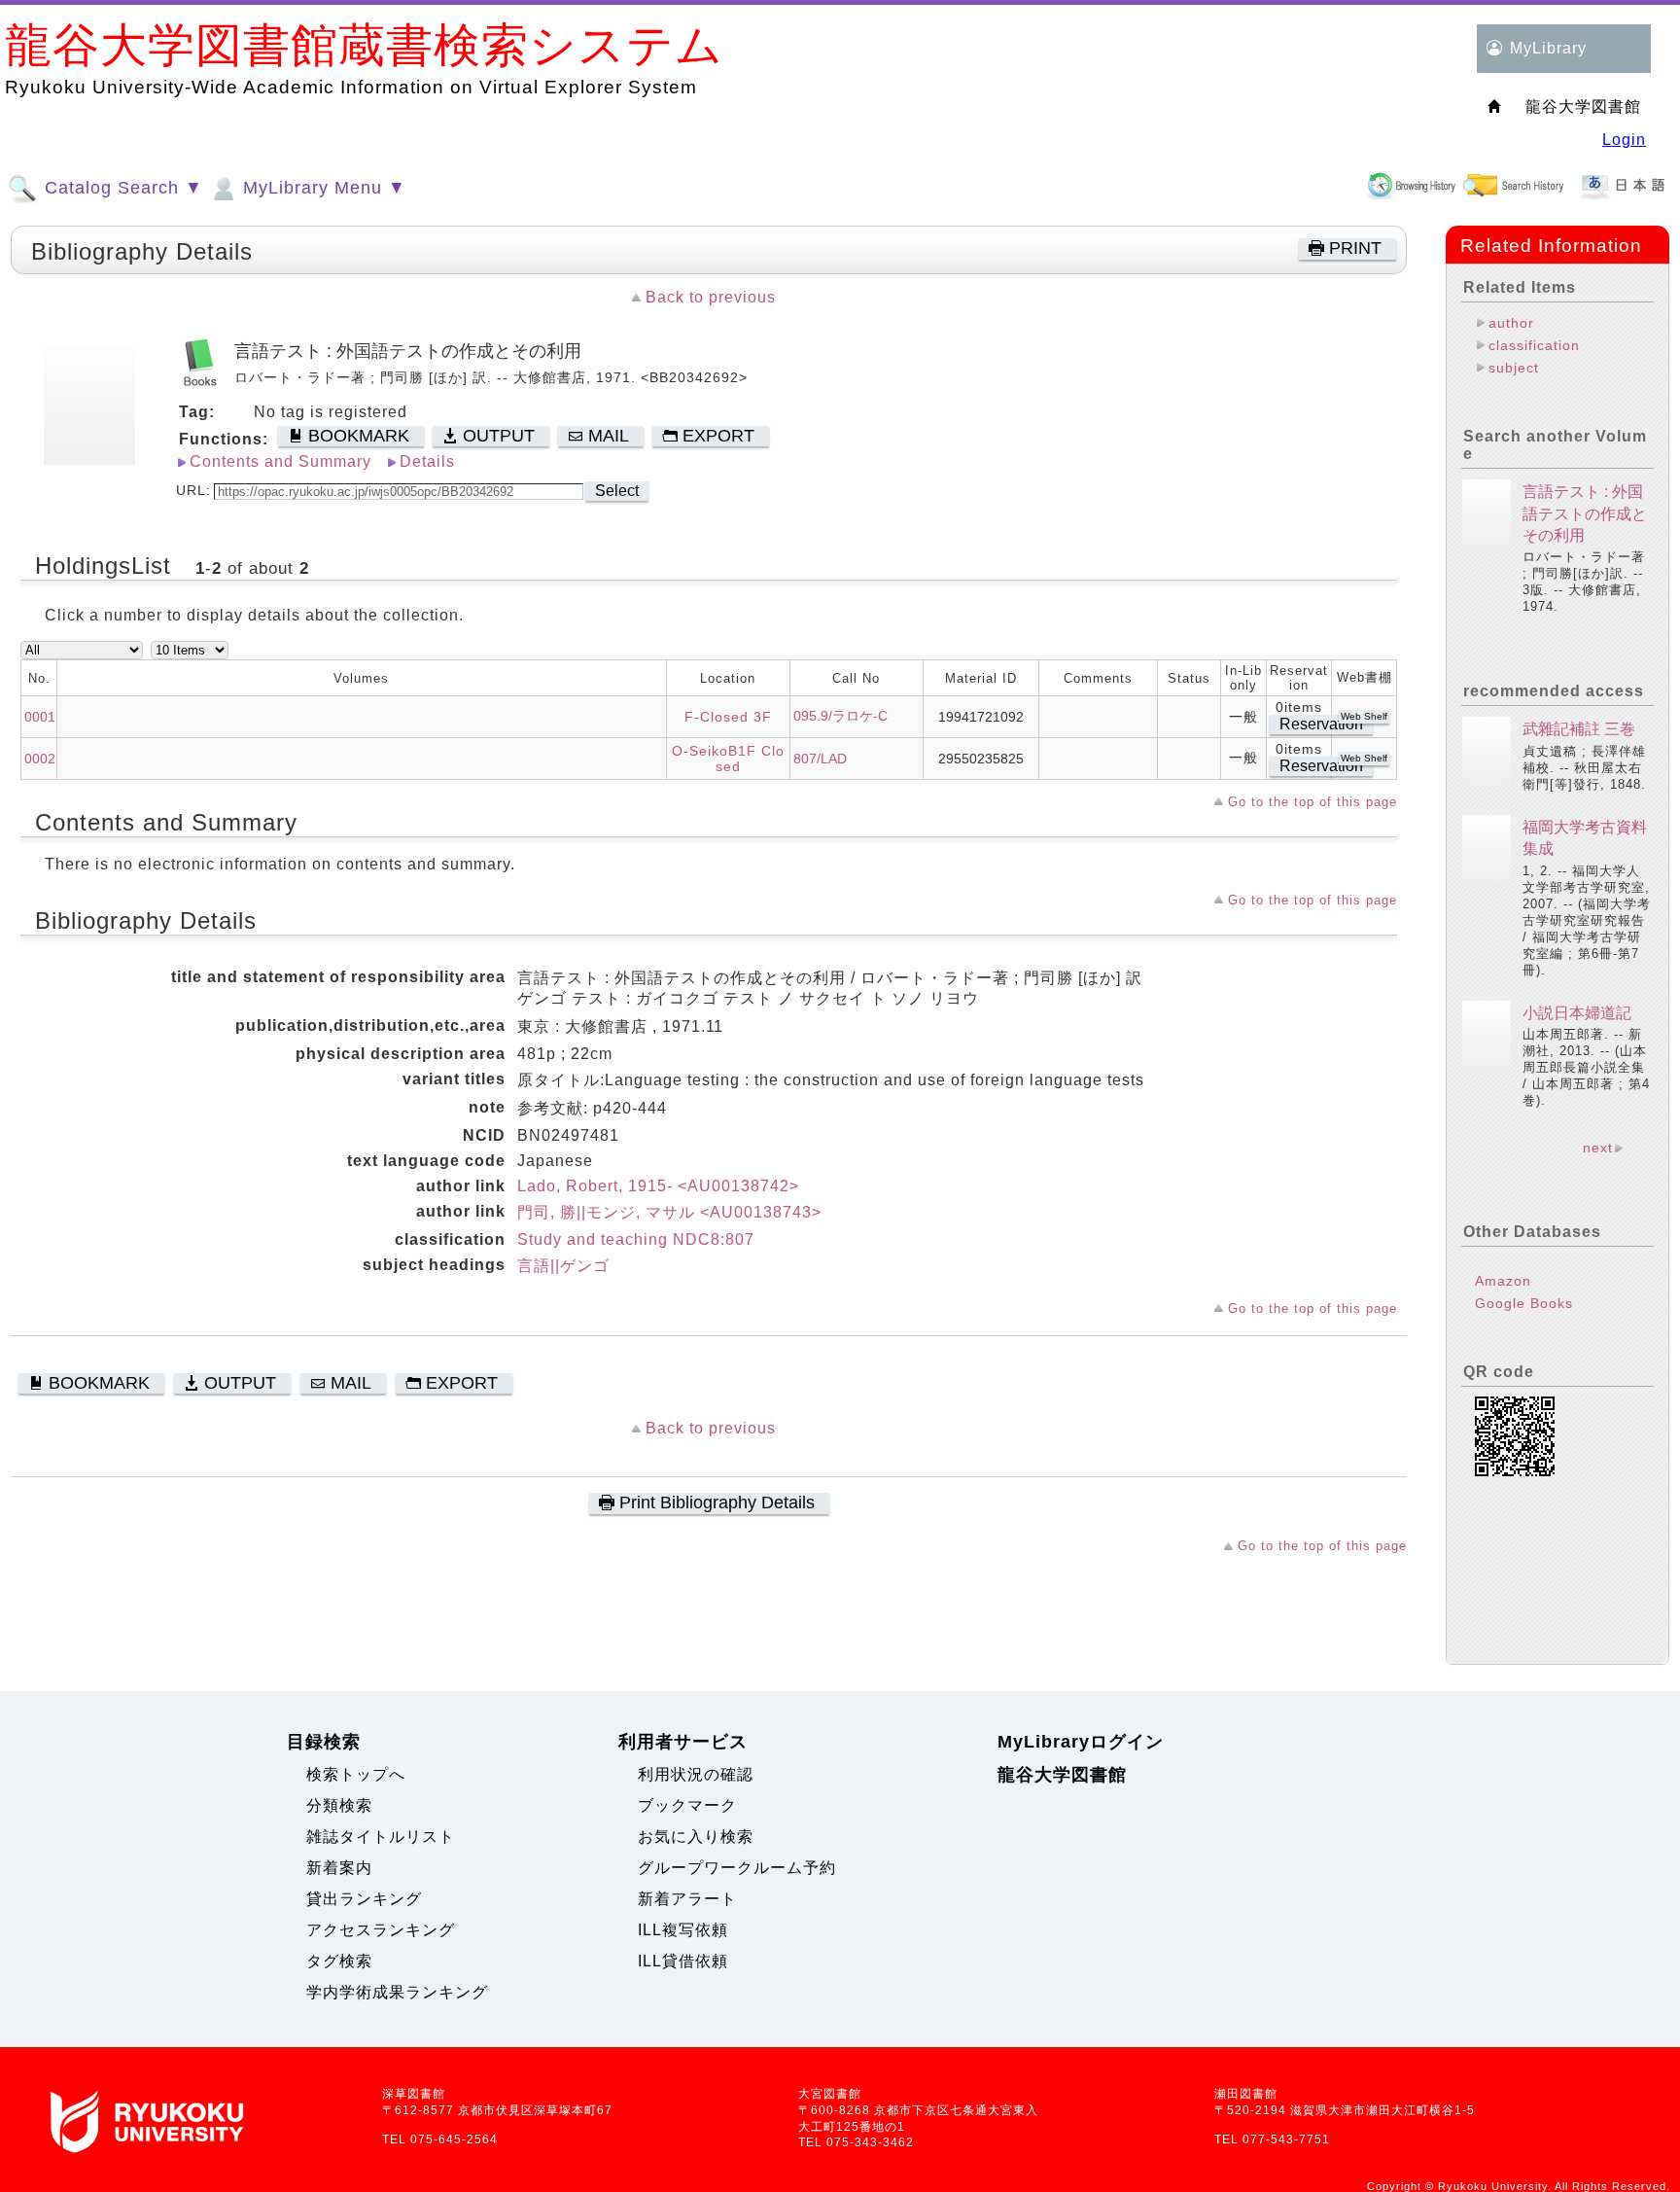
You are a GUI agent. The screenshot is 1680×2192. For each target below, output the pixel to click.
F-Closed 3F (728, 717)
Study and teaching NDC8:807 (636, 1239)
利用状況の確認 (696, 1774)
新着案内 (339, 1868)
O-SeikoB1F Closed (728, 759)
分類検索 (339, 1805)
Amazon (1503, 1281)
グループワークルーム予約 (737, 1868)
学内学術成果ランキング (397, 1992)
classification (1534, 345)
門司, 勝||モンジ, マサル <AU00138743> (669, 1212)
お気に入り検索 (696, 1837)
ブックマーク (687, 1805)
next (1598, 1148)
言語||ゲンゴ (563, 1266)
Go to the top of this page (1312, 802)
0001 (40, 717)
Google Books (1524, 1303)
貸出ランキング (364, 1899)
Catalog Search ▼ (121, 188)
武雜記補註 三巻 (1579, 729)
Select (617, 491)
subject (1514, 368)
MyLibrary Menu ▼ (322, 188)
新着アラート (687, 1899)
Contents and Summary (280, 461)
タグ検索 (339, 1961)
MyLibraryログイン (1081, 1742)
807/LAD (820, 759)
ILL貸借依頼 (683, 1961)
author (1511, 323)
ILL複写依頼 (683, 1930)
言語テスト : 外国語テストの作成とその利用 (1585, 513)
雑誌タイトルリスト (381, 1837)
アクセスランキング (381, 1930)
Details (427, 461)
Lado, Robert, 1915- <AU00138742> (658, 1186)
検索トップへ (356, 1774)
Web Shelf (1364, 716)
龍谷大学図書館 (1062, 1775)
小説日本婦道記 (1577, 1013)
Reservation (1321, 724)
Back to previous (711, 297)
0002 (40, 759)
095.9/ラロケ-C (840, 716)
